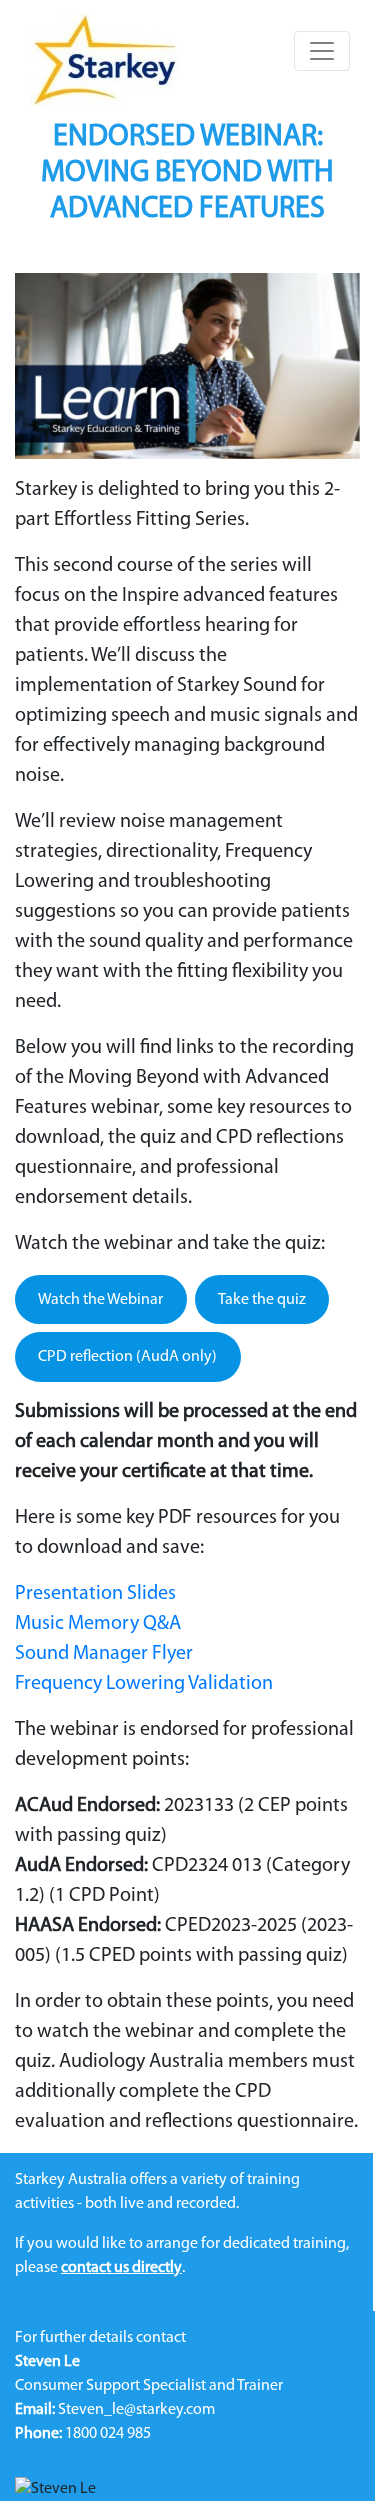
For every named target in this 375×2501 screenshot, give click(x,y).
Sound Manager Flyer (104, 1654)
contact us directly (121, 2268)
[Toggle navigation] (322, 51)
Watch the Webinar (100, 1300)
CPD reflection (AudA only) (127, 1357)
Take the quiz (262, 1300)
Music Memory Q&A (98, 1624)
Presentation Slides (95, 1594)
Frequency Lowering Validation (144, 1684)
